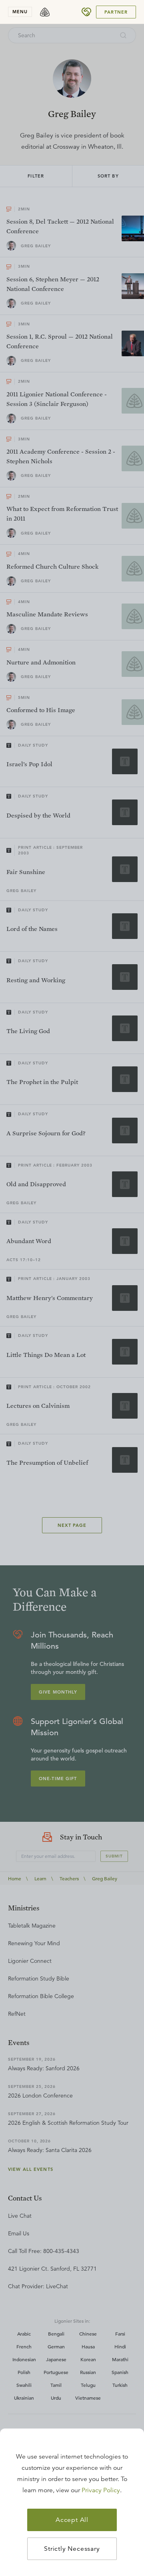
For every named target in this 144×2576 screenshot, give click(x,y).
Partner (116, 12)
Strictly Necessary (72, 2549)
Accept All (72, 2520)
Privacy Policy (101, 2490)
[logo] (45, 12)
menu (20, 12)
